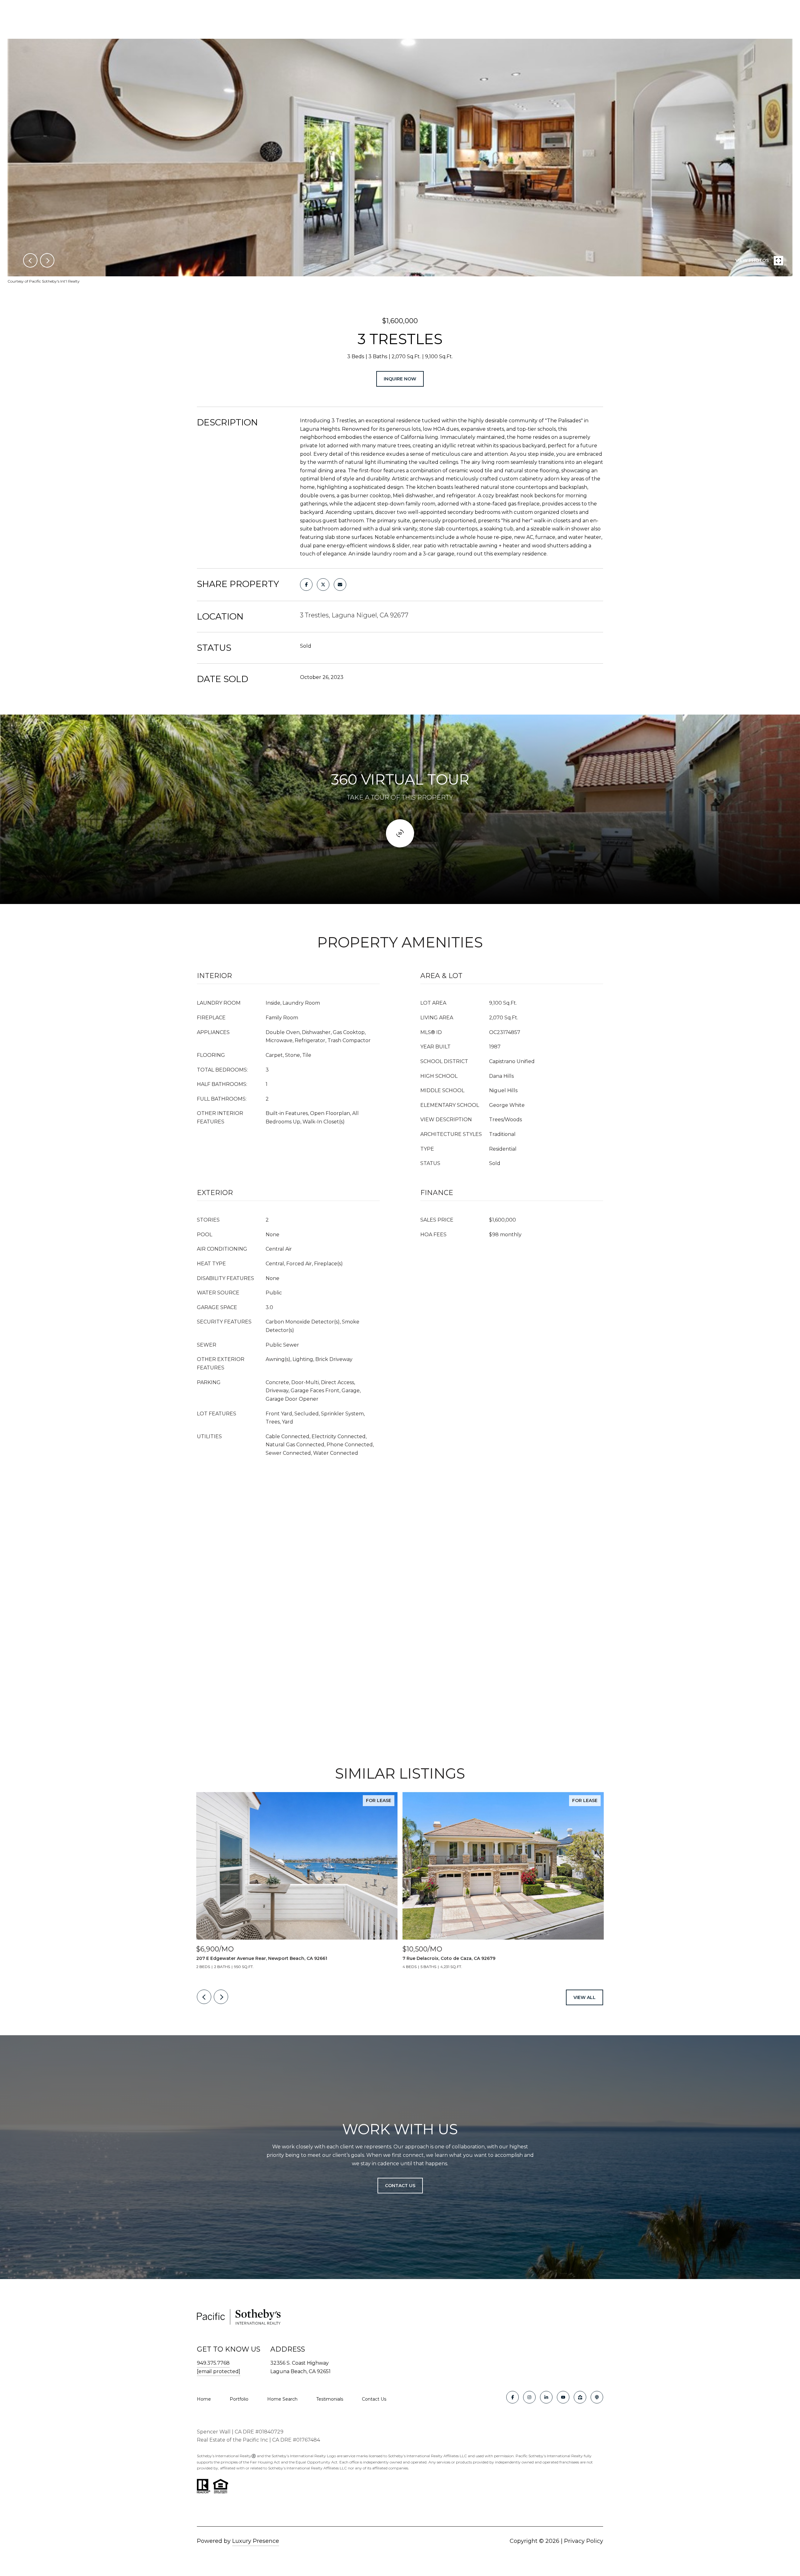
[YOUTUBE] (563, 2397)
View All (585, 1997)
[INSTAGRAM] (529, 2397)
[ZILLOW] (580, 2397)
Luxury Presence (256, 2541)
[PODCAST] (597, 2397)
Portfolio (239, 2399)
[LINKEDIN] (546, 2397)
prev (30, 260)
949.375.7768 (213, 2363)
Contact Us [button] (400, 2186)
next (47, 260)
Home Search (282, 2399)
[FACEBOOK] (512, 2397)
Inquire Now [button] (400, 379)
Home (204, 2399)
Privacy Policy (584, 2541)
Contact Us (374, 2399)
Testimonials (330, 2399)
